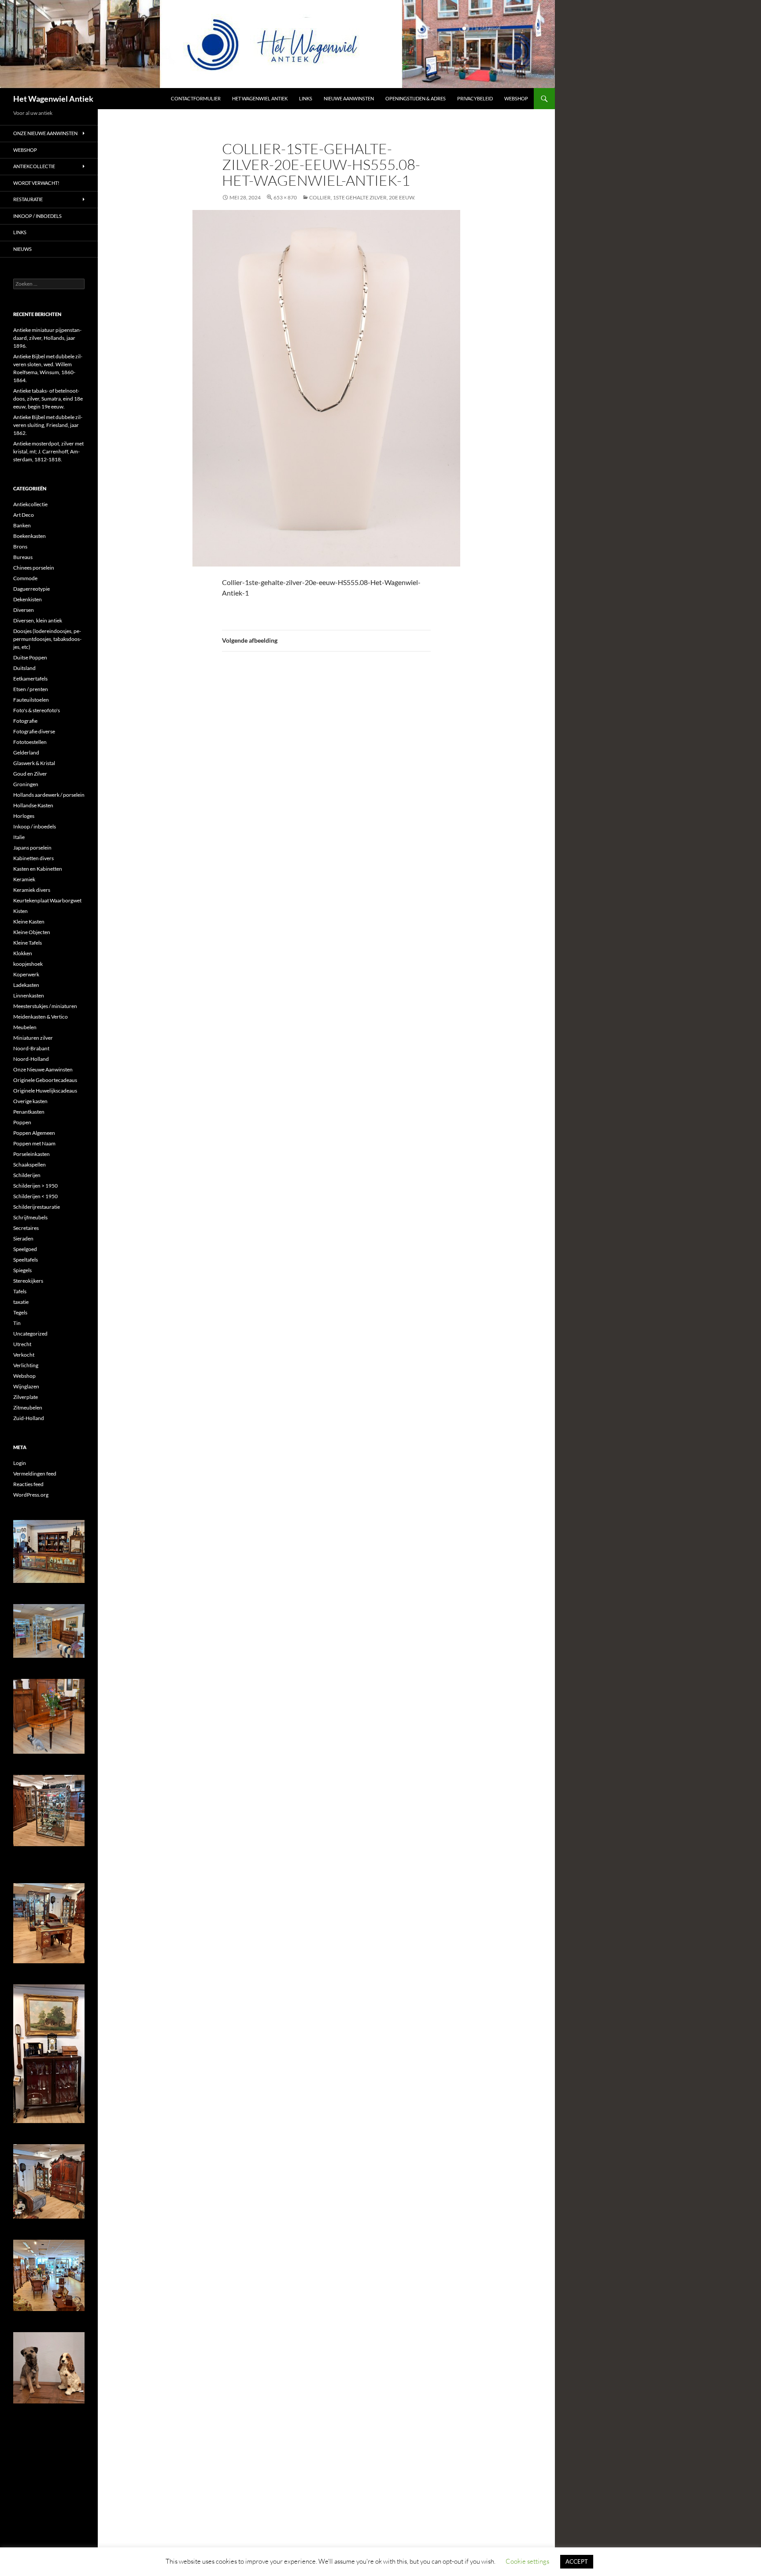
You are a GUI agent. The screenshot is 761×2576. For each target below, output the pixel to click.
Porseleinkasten (31, 1154)
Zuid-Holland (29, 1418)
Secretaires (26, 1228)
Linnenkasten (29, 995)
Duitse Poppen (30, 657)
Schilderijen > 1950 (35, 1186)
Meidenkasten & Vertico (41, 1017)
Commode (25, 578)
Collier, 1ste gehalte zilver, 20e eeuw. (362, 197)
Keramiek (24, 879)
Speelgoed (25, 1249)
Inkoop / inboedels (37, 216)
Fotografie (25, 721)
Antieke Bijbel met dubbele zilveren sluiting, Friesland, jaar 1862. (48, 425)
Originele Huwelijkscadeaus (45, 1091)
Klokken (23, 953)
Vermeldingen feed (35, 1474)
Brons (20, 546)
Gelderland (26, 753)
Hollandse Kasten (33, 805)
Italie (19, 837)
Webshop (516, 98)
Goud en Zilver (30, 774)
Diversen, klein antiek (38, 620)
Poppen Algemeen (34, 1133)
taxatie (21, 1302)
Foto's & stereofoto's (37, 710)
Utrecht (22, 1344)
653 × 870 (285, 197)
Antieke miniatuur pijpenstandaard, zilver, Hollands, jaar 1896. (47, 338)
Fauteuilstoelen (31, 700)
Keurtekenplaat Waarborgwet (47, 900)
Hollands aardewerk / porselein (49, 795)
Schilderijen (27, 1175)
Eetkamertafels (30, 679)
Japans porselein (32, 848)
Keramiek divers (32, 890)
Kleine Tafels (28, 943)
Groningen (26, 784)
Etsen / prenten (31, 689)
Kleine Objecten (32, 932)
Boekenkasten (30, 536)
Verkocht (24, 1355)
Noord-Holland (31, 1059)
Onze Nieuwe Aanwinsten (45, 133)
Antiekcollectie (34, 166)
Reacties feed (28, 1484)
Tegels (20, 1312)
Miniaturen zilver (33, 1038)
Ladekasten (26, 985)
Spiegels (22, 1270)
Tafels (20, 1291)
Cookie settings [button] (527, 2561)
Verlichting (26, 1365)
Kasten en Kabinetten (38, 869)
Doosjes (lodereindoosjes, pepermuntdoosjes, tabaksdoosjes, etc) (47, 639)
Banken (22, 525)
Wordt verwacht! (36, 183)
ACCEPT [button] (577, 2561)
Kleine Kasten (29, 922)
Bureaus (23, 557)
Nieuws (22, 249)
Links (306, 98)
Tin (17, 1323)
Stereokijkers (28, 1281)
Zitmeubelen (28, 1408)
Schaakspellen (30, 1165)
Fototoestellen (30, 742)
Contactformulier (196, 98)
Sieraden (23, 1238)
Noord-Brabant (31, 1048)
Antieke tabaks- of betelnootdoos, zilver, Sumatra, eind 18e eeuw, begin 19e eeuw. (48, 399)
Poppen (22, 1122)
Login (20, 1463)
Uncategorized (30, 1334)
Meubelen (25, 1027)
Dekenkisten (28, 599)
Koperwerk (26, 974)
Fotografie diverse (34, 731)
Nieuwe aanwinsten (349, 98)
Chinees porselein (34, 568)
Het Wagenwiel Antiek (53, 99)
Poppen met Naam (34, 1143)
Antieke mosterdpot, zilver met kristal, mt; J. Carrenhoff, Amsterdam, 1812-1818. (48, 451)
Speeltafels (26, 1260)
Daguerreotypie (31, 589)
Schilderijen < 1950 (35, 1196)
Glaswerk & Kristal (34, 763)
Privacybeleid (475, 98)
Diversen (24, 610)
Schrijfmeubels (30, 1217)
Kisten (20, 911)
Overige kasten (30, 1101)
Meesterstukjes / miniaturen (45, 1006)
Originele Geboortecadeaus (45, 1080)
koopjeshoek (28, 964)
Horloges (24, 816)
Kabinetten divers (33, 858)
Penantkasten (29, 1112)
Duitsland (24, 668)
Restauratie (28, 199)
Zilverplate (26, 1397)
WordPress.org (31, 1495)
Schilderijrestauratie (37, 1207)
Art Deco (24, 515)
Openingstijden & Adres (416, 98)
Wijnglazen (26, 1386)
